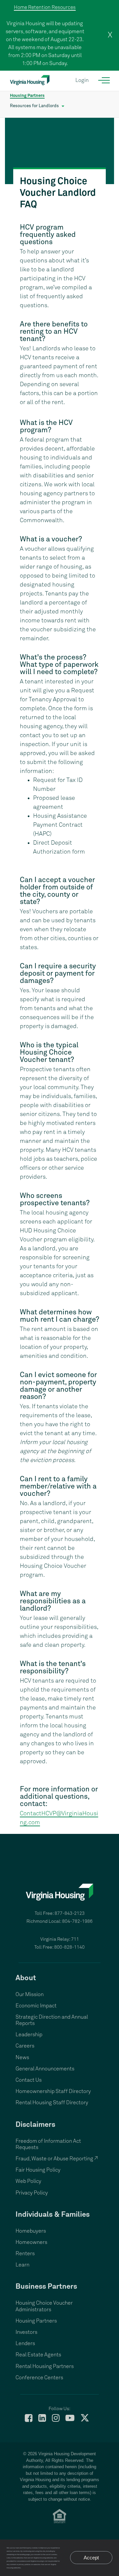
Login (82, 80)
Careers (25, 2046)
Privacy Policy (32, 2193)
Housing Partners (27, 96)
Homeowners (31, 2242)
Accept (91, 2558)
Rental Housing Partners (45, 2366)
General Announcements (45, 2069)
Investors (26, 2332)
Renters (25, 2254)
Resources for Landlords (34, 106)
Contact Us (29, 2080)
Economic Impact (36, 2006)
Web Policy (28, 2181)
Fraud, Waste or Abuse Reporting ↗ (57, 2159)
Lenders (25, 2343)
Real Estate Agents (38, 2355)
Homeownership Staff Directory (53, 2091)
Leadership (29, 2035)
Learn (22, 2265)
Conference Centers (39, 2378)
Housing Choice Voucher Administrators (44, 2306)
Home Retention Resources (45, 7)
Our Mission (30, 1994)
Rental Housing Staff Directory (52, 2103)
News (22, 2057)
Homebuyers (31, 2231)
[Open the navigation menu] (104, 80)
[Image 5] (59, 151)
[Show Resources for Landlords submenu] (63, 106)
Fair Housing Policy (38, 2170)
